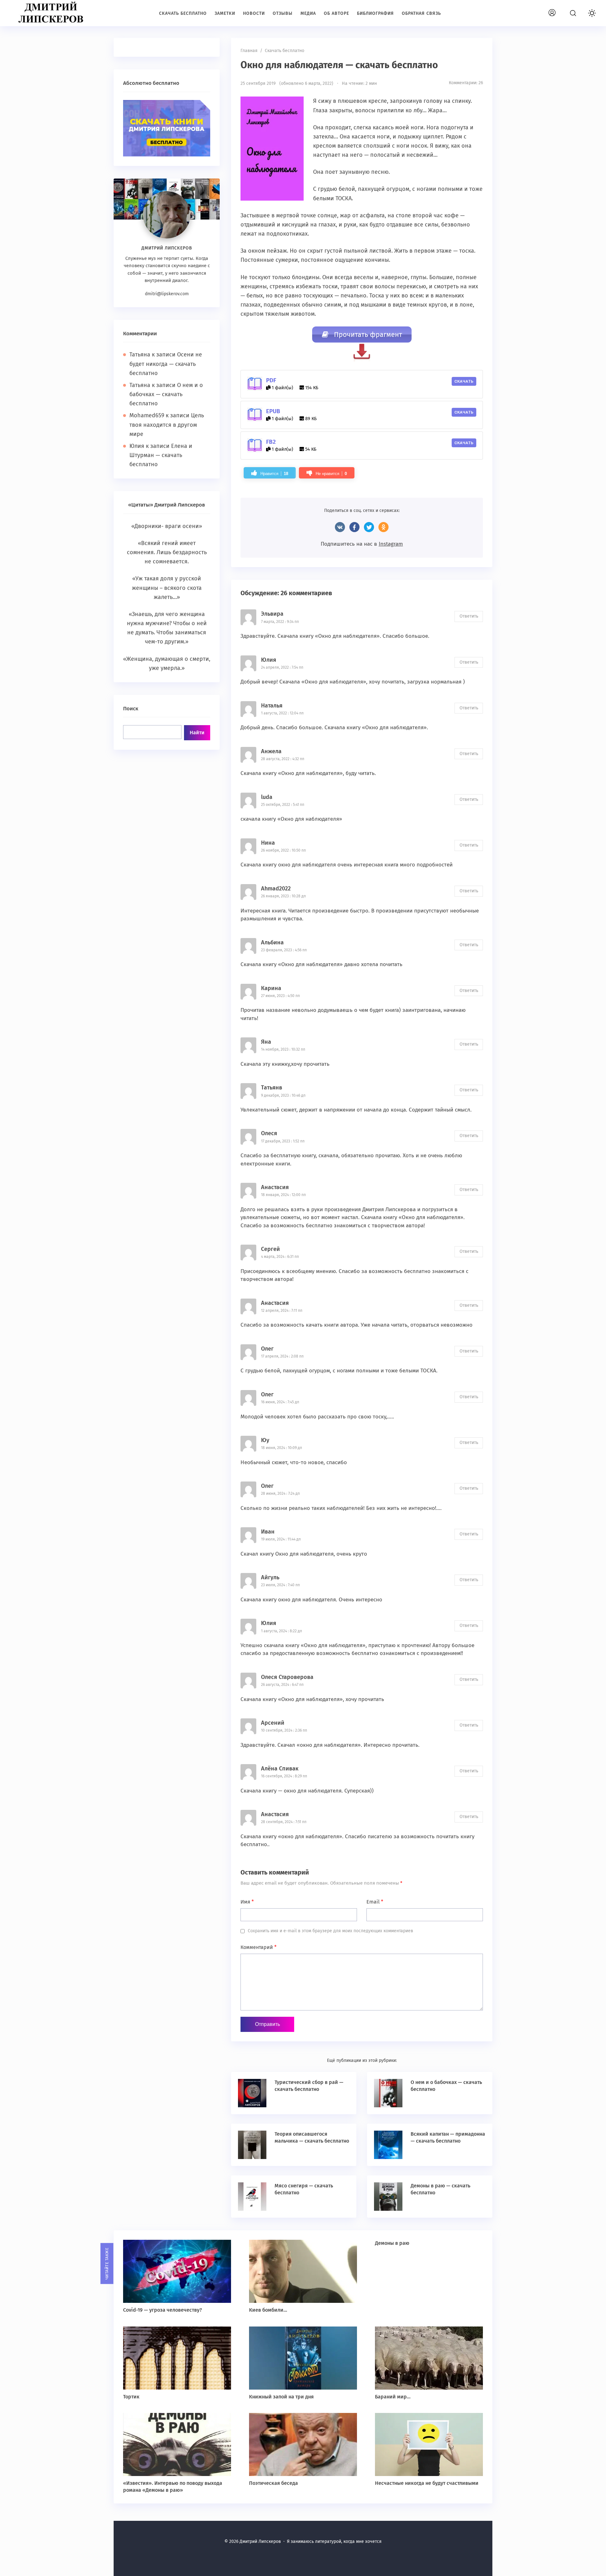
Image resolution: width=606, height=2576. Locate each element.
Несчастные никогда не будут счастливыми (427, 2483)
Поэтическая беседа (273, 2483)
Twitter (369, 527)
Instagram (391, 544)
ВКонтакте (340, 527)
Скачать (464, 381)
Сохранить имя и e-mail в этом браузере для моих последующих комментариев (330, 1931)
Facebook (354, 527)
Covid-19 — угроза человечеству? (163, 2310)
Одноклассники (383, 527)
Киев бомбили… (268, 2310)
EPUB (273, 411)
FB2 (271, 442)
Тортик (131, 2397)
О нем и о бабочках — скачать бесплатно (166, 394)
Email (375, 1902)
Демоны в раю (392, 2243)
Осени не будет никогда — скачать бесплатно (166, 364)
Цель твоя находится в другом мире (167, 425)
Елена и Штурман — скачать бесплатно (161, 455)
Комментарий (258, 1947)
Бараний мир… (393, 2397)
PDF (271, 380)
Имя (247, 1902)
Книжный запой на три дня (281, 2397)
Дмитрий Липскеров (52, 13)
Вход (559, 9)
